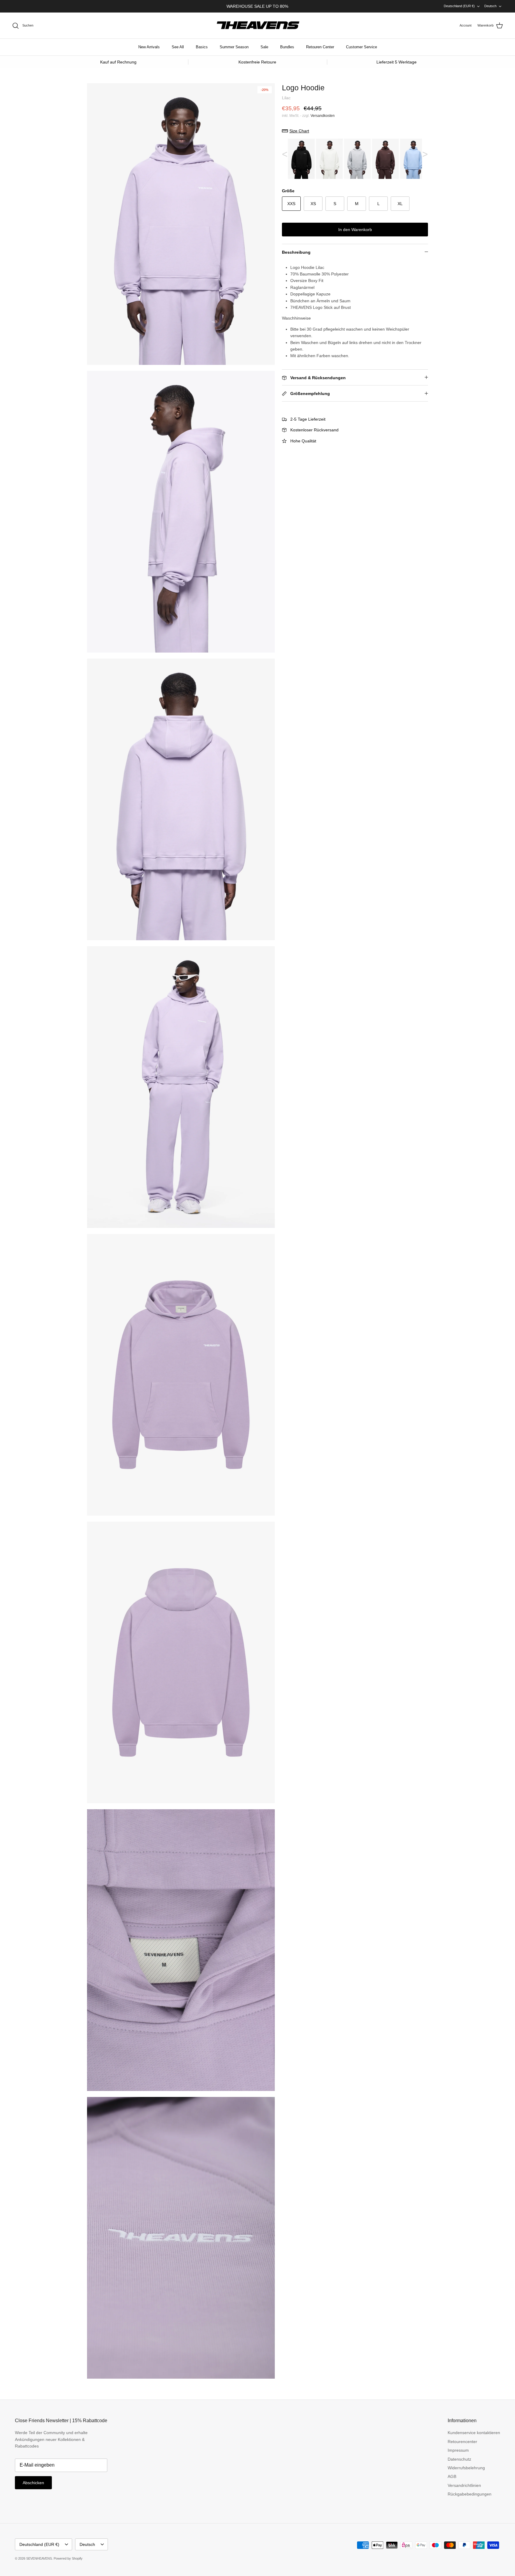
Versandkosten (323, 116)
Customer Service (362, 47)
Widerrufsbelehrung (466, 2468)
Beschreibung (296, 252)
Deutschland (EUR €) (459, 6)
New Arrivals (149, 47)
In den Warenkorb (355, 230)
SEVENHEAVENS (39, 2558)
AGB (452, 2476)
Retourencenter (462, 2442)
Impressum (458, 2450)
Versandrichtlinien (464, 2485)
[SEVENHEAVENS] (257, 26)
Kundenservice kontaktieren (474, 2433)
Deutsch (490, 6)
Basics (202, 47)
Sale (264, 47)
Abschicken (33, 2483)
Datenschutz (459, 2459)
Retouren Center (320, 47)
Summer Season (234, 47)
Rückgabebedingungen (470, 2494)
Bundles (287, 47)
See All (178, 47)
